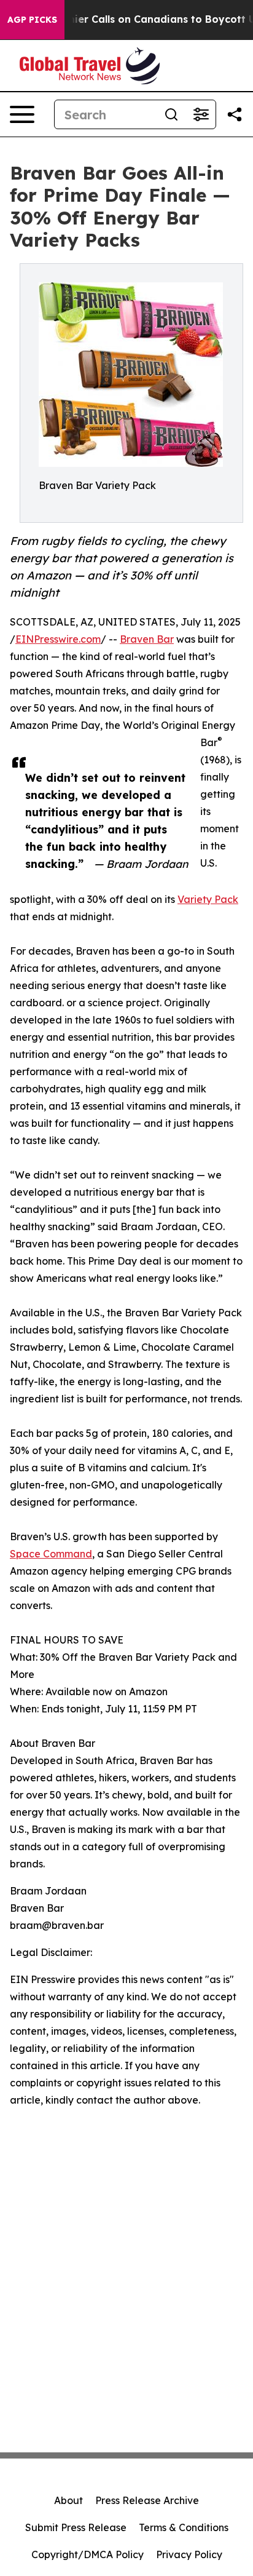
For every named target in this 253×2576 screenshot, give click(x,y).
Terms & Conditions (184, 2527)
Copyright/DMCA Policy (88, 2554)
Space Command (51, 1554)
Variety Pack (208, 899)
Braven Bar (147, 639)
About (68, 2500)
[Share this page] (235, 114)
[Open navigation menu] (22, 114)
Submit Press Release (76, 2527)
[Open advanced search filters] (201, 114)
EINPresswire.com (58, 639)
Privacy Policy (189, 2554)
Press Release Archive (147, 2500)
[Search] (171, 114)
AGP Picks (32, 20)
